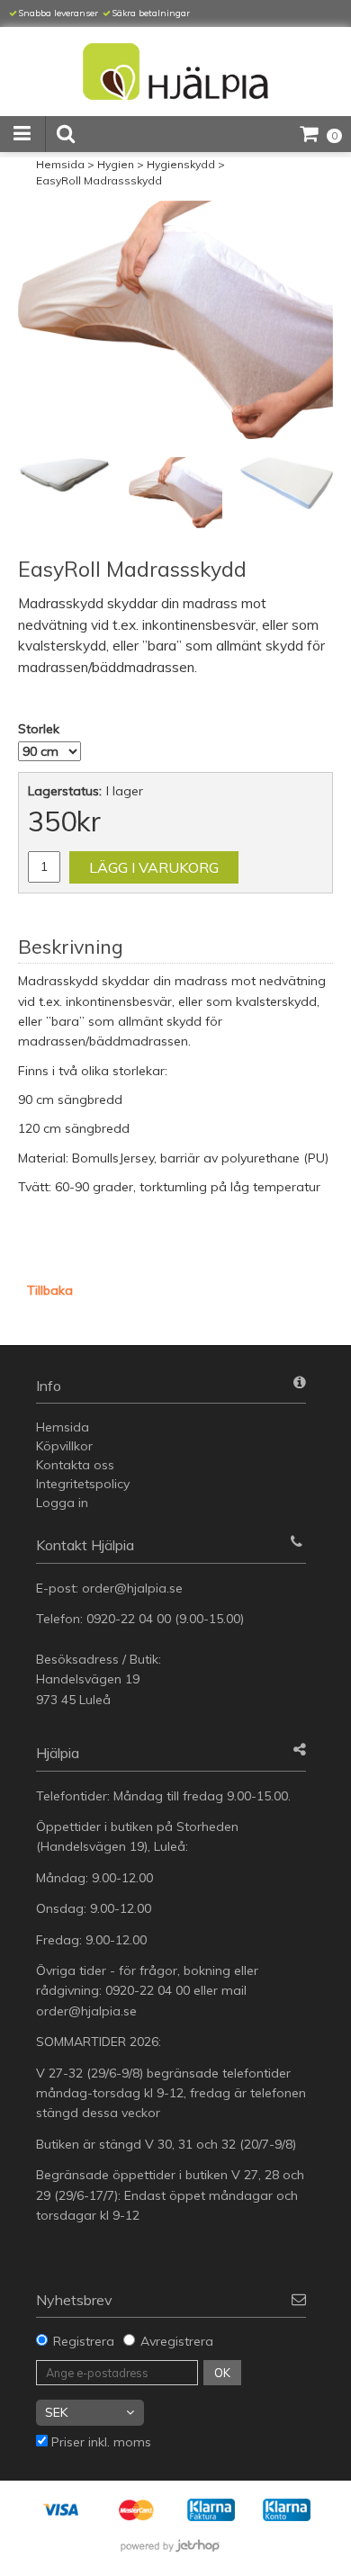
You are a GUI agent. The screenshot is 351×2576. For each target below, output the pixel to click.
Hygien (116, 164)
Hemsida (60, 164)
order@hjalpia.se (134, 1588)
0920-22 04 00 (129, 1619)
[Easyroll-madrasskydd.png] (175, 320)
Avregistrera (177, 2341)
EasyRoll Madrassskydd (99, 180)
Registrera (84, 2341)
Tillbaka (50, 1290)
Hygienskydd (181, 164)
